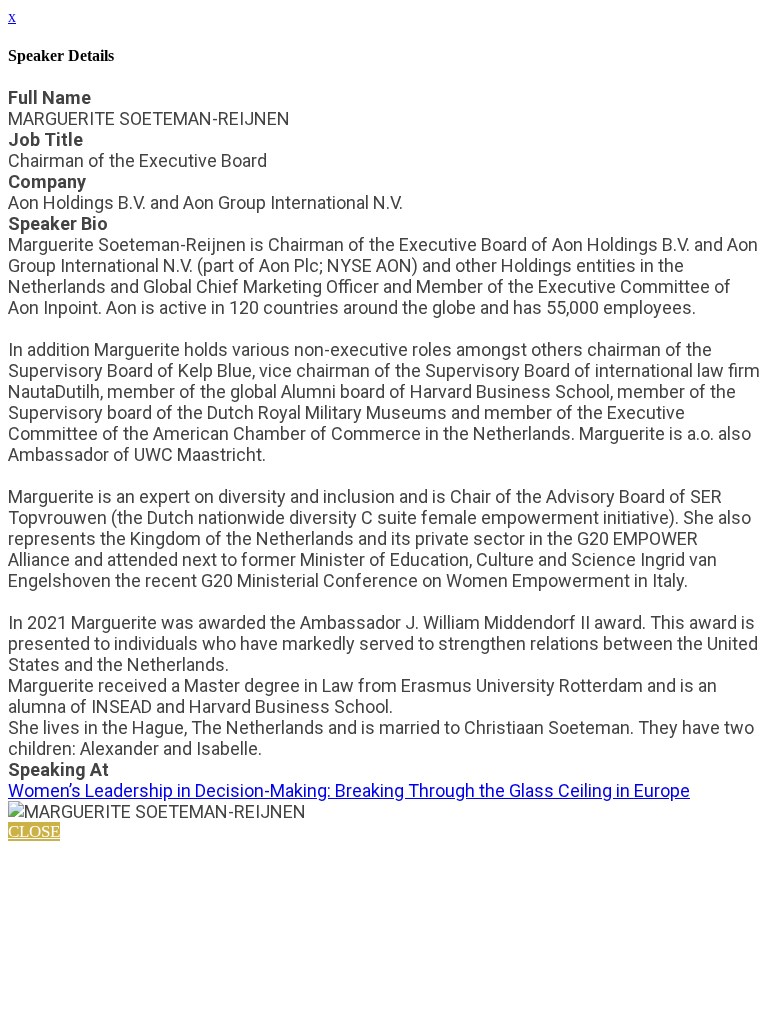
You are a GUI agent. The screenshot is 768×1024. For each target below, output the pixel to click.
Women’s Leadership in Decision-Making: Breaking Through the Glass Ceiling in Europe (349, 790)
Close (34, 831)
